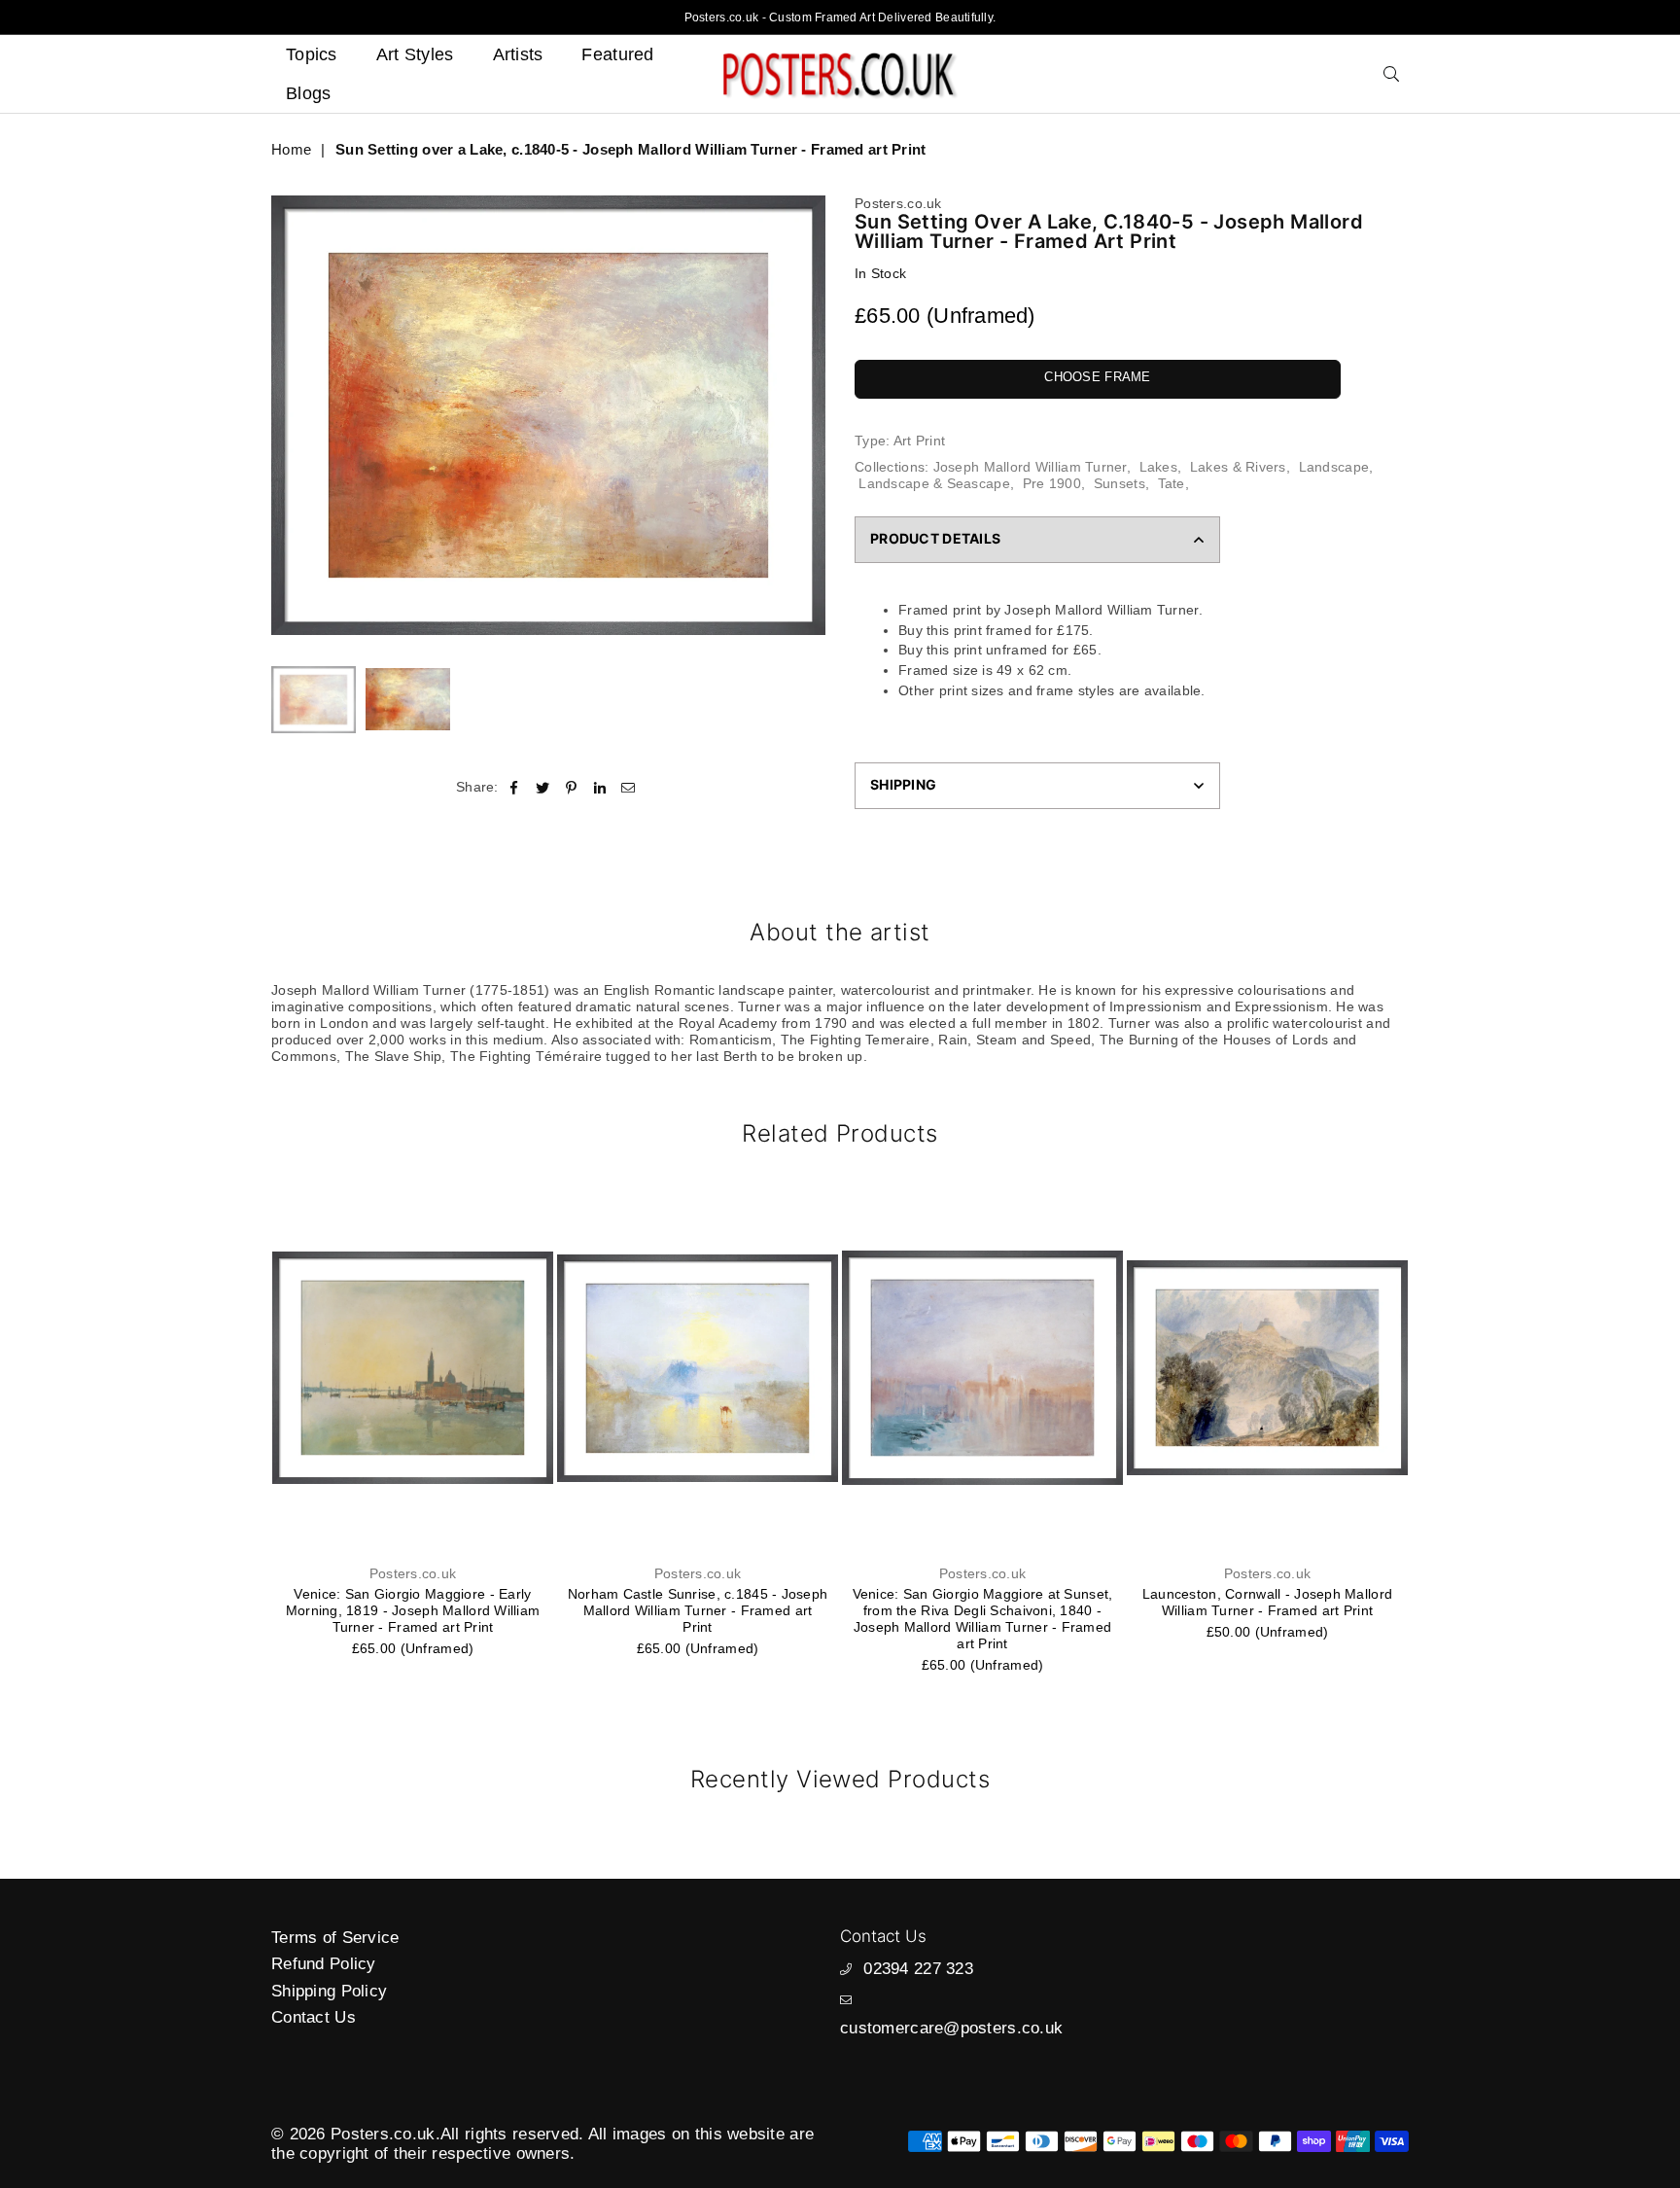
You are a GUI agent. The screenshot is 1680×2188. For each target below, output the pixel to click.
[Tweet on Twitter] (543, 787)
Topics (312, 54)
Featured (617, 54)
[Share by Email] (629, 787)
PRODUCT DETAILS (935, 538)
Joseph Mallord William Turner (1030, 467)
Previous (288, 416)
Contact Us (314, 2017)
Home (291, 149)
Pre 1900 (1052, 483)
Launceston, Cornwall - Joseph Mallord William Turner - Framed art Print (982, 1602)
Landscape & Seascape (934, 483)
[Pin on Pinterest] (571, 787)
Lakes (1158, 467)
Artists (518, 54)
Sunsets (1120, 483)
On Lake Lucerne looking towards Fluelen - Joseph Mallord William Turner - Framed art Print (1267, 1610)
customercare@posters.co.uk (951, 2028)
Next (808, 416)
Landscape (1334, 467)
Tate (1172, 483)
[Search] (1391, 74)
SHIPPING (903, 784)
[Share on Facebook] (515, 787)
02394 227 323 (918, 1969)
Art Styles (415, 54)
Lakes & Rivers (1238, 467)
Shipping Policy (329, 1991)
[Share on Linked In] (600, 787)
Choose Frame (1097, 377)
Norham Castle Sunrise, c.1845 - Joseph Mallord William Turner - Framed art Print (413, 1610)
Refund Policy (324, 1964)
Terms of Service (335, 1938)
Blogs (308, 93)
